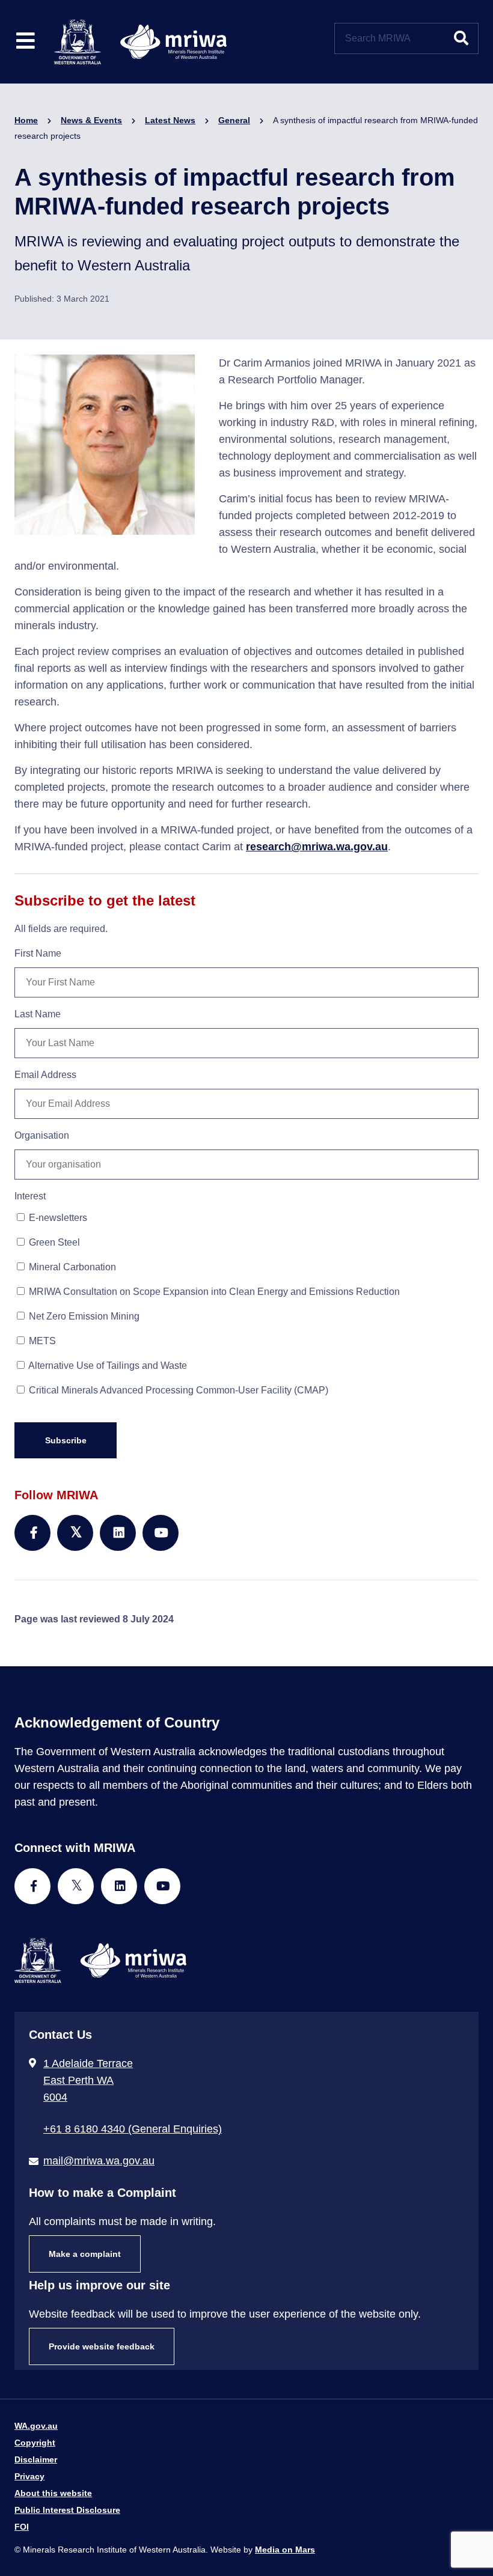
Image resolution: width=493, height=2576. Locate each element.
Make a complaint (85, 2254)
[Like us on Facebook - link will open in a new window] (32, 1886)
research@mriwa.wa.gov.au (317, 847)
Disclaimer (36, 2459)
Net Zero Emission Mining (83, 1316)
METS (41, 1341)
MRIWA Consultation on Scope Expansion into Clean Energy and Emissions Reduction (213, 1292)
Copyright (35, 2443)
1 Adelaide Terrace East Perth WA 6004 (88, 2080)
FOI (22, 2527)
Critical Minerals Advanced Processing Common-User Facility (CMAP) (177, 1390)
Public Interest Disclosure (67, 2510)
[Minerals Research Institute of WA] (140, 41)
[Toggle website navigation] (26, 42)
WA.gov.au (36, 2426)
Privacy (29, 2476)
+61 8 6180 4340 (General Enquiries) (133, 2129)
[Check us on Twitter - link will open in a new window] (76, 1886)
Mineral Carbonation (71, 1267)
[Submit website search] (461, 38)
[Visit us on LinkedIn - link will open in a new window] (119, 1886)
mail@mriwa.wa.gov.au (99, 2161)
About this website (53, 2493)
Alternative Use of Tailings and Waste (107, 1366)
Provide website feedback (102, 2346)
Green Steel (53, 1242)
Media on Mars (285, 2550)
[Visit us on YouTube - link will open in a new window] (162, 1886)
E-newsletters (57, 1218)
